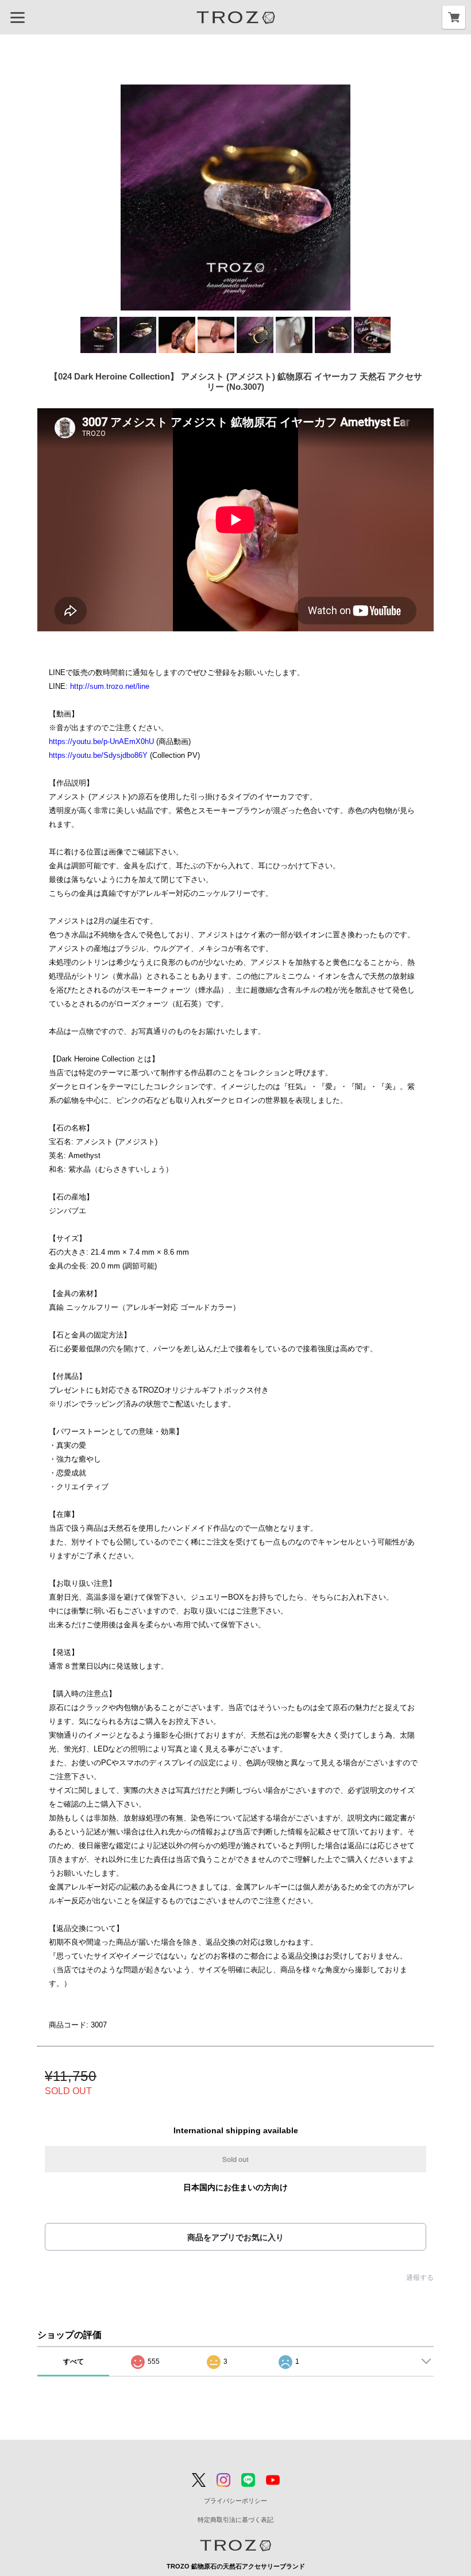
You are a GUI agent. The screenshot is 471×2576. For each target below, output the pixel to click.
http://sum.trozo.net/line (110, 686)
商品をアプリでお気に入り (235, 2237)
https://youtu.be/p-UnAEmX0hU (101, 741)
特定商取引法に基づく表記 (235, 2520)
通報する (420, 2278)
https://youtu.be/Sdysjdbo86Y (98, 755)
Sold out (235, 2159)
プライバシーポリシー (235, 2501)
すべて (74, 2362)
